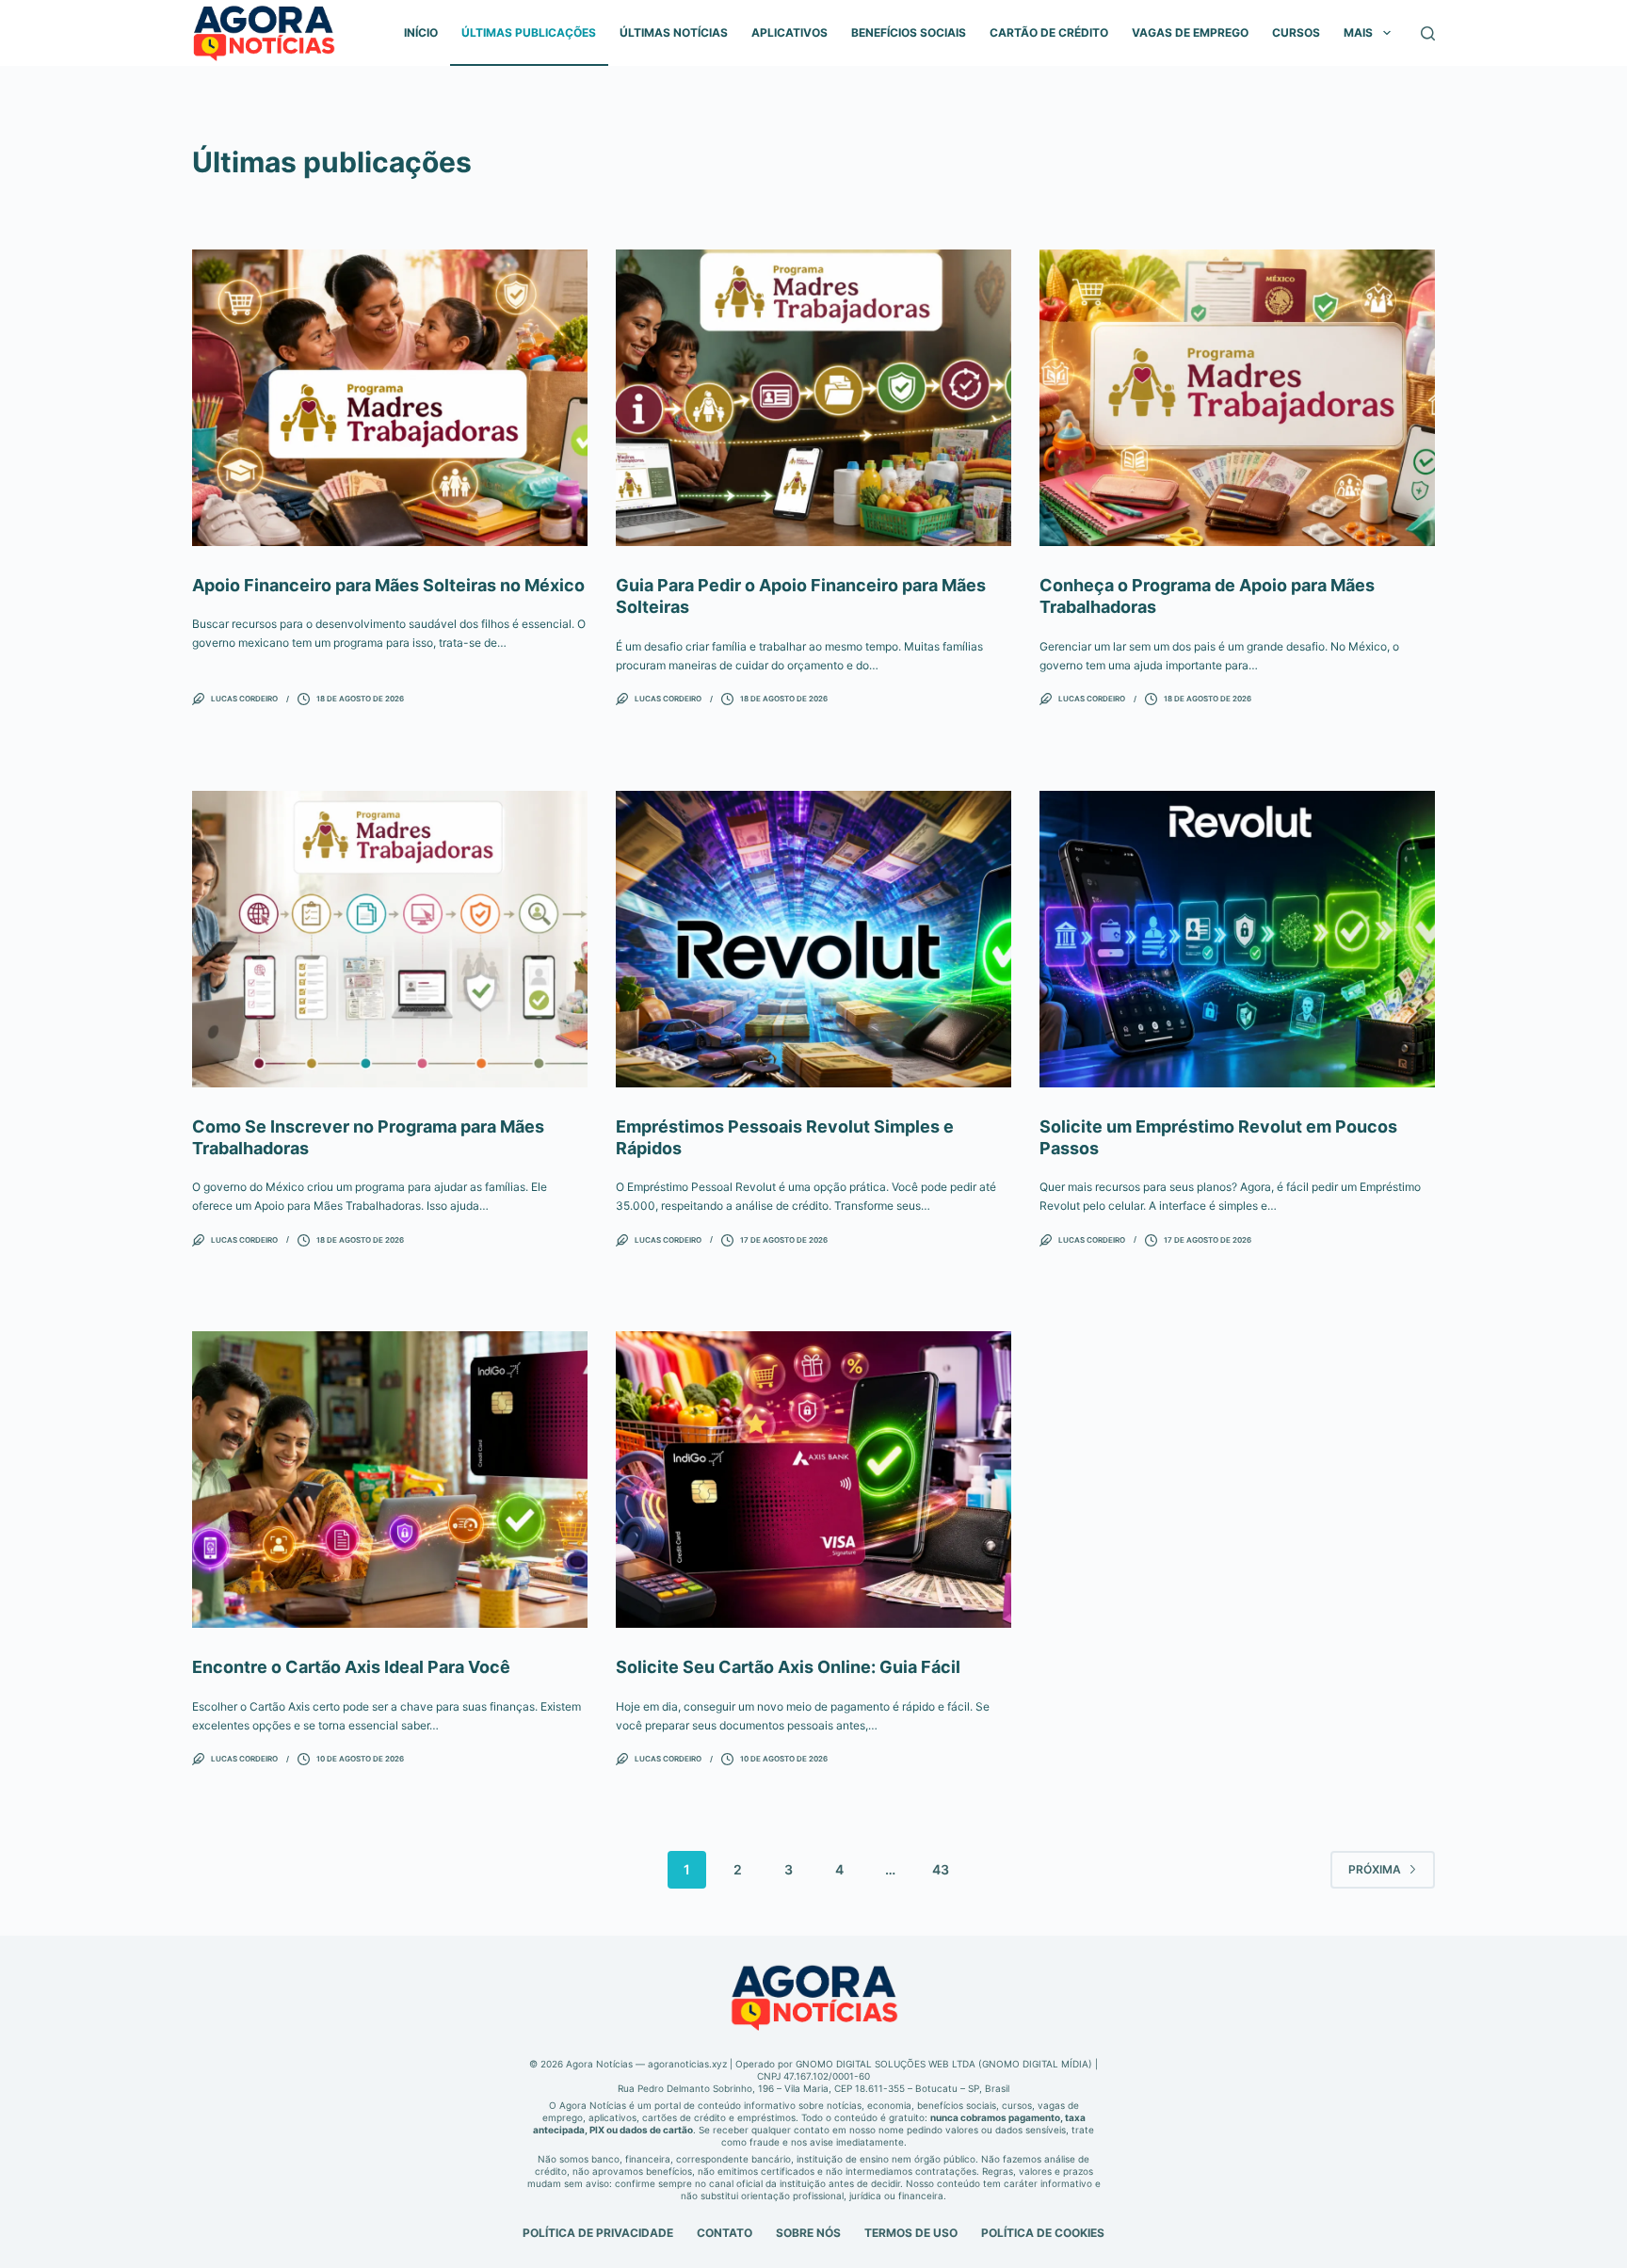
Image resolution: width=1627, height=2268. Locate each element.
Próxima (1375, 1869)
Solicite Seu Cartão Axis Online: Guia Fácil (788, 1667)
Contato (725, 2233)
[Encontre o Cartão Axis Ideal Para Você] (390, 1480)
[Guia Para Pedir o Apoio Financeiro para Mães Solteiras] (813, 398)
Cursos (1296, 32)
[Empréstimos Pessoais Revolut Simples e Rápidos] (813, 939)
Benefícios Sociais (909, 32)
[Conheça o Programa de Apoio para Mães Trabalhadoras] (1237, 398)
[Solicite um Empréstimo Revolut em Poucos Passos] (1237, 939)
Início (421, 32)
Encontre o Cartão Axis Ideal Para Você (351, 1667)
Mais (1358, 32)
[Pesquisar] (1428, 33)
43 (941, 1869)
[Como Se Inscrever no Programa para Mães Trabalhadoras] (390, 939)
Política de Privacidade (598, 2233)
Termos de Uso (911, 2233)
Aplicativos (789, 32)
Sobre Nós (808, 2233)
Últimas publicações (529, 32)
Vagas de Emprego (1190, 32)
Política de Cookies (1043, 2233)
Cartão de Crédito (1049, 32)
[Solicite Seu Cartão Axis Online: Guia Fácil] (813, 1480)
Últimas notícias (674, 32)
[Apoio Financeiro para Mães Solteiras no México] (390, 398)
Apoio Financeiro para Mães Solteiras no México (388, 585)
